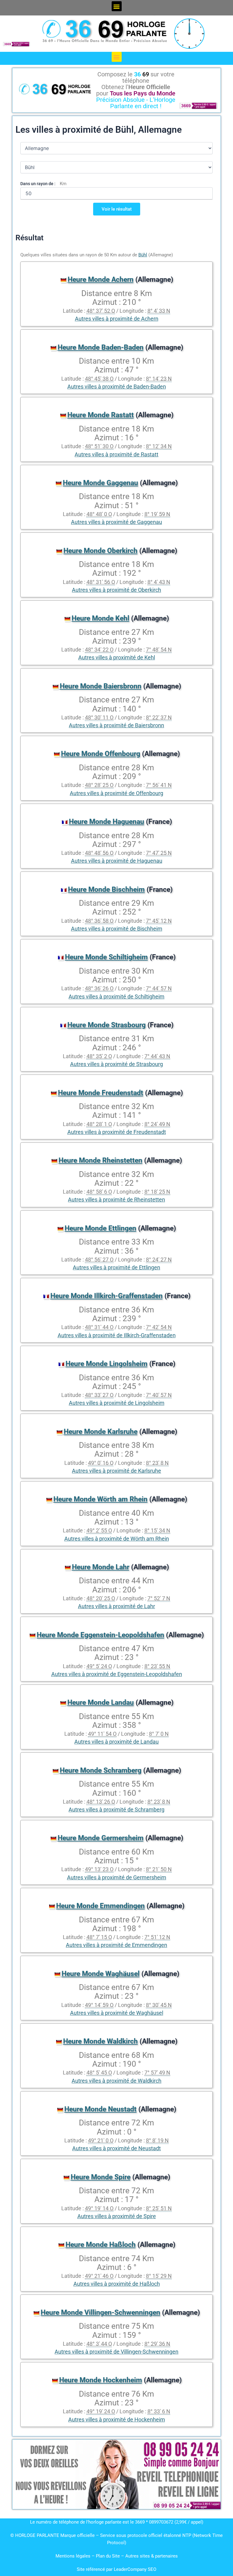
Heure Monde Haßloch (101, 2245)
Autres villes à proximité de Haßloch (117, 2284)
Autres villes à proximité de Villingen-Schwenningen (116, 2352)
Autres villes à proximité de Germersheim (117, 1878)
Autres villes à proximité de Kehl (117, 658)
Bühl (143, 255)
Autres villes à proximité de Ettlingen (116, 1268)
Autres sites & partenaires (152, 2556)
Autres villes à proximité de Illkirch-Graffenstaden (117, 1335)
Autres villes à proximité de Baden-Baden (117, 387)
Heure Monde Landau (101, 1703)
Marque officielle (78, 2535)
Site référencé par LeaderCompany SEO (116, 2569)
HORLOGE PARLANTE (37, 2535)
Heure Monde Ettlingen (100, 1228)
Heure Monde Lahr (101, 1567)
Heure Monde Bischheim (106, 890)
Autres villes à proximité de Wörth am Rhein (117, 1539)
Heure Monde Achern (101, 280)
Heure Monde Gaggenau (100, 483)
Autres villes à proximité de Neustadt (116, 2148)
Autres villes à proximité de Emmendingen (116, 1945)
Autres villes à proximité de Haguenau (117, 861)
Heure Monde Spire (101, 2177)
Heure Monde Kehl (100, 618)
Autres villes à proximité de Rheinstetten (116, 1200)
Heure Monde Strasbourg (106, 1025)
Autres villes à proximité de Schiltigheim (116, 997)
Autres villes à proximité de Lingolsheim (117, 1403)
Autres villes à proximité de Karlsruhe (116, 1471)
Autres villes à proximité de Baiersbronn (116, 725)
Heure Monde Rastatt (101, 415)
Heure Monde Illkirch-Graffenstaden (106, 1296)
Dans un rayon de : (38, 184)
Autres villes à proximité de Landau (116, 1742)
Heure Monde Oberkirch (100, 551)
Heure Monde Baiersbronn (101, 686)
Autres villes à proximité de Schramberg (116, 1810)
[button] (117, 6)
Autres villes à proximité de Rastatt (116, 455)
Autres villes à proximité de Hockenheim (117, 2420)
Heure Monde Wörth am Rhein (100, 1499)
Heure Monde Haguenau (106, 822)
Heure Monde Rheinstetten (100, 1160)
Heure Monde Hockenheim (101, 2380)
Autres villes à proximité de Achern (117, 319)
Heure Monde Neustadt (100, 2109)
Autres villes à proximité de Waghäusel (117, 2013)
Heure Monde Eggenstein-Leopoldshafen (100, 1635)
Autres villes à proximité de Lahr (116, 1606)
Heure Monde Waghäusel (101, 1974)
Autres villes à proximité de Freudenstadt (117, 1132)
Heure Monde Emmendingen (100, 1906)
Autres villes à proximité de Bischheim (117, 929)
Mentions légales (73, 2556)
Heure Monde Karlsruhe (101, 1432)
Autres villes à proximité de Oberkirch (116, 590)
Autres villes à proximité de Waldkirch (116, 2081)
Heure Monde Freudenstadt (101, 1093)
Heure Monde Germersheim (101, 1838)
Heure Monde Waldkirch (100, 2041)
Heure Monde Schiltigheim (106, 957)
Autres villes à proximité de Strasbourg (116, 1064)
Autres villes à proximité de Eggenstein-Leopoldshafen (117, 1674)
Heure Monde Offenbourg (101, 754)
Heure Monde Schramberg (101, 1770)
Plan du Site (108, 2556)
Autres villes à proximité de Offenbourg (116, 793)
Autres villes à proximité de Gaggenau (116, 522)
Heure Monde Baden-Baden (101, 347)
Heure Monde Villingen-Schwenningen (100, 2313)
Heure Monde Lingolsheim (106, 1364)
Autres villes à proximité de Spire (117, 2216)
